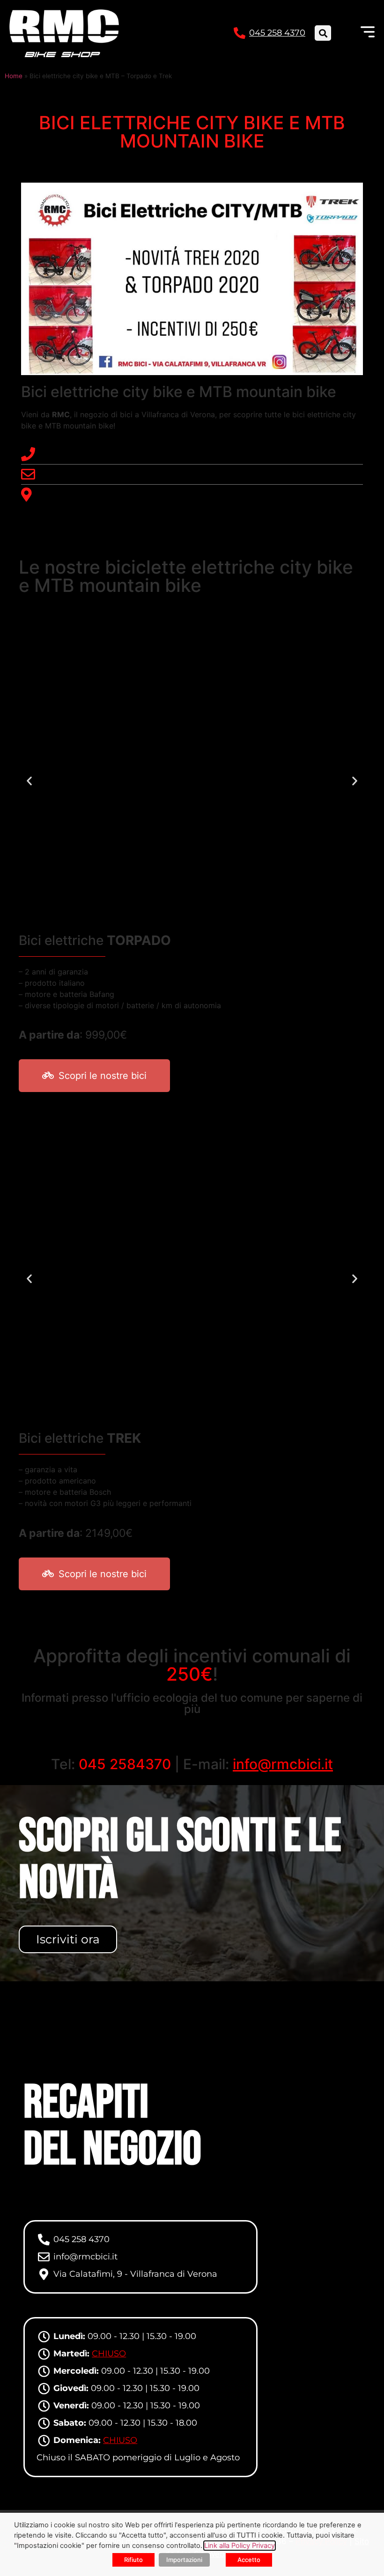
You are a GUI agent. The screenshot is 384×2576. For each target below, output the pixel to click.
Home (14, 76)
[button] (323, 33)
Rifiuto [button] (133, 2560)
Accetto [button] (249, 2560)
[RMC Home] (64, 33)
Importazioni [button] (184, 2560)
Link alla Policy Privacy (240, 2546)
